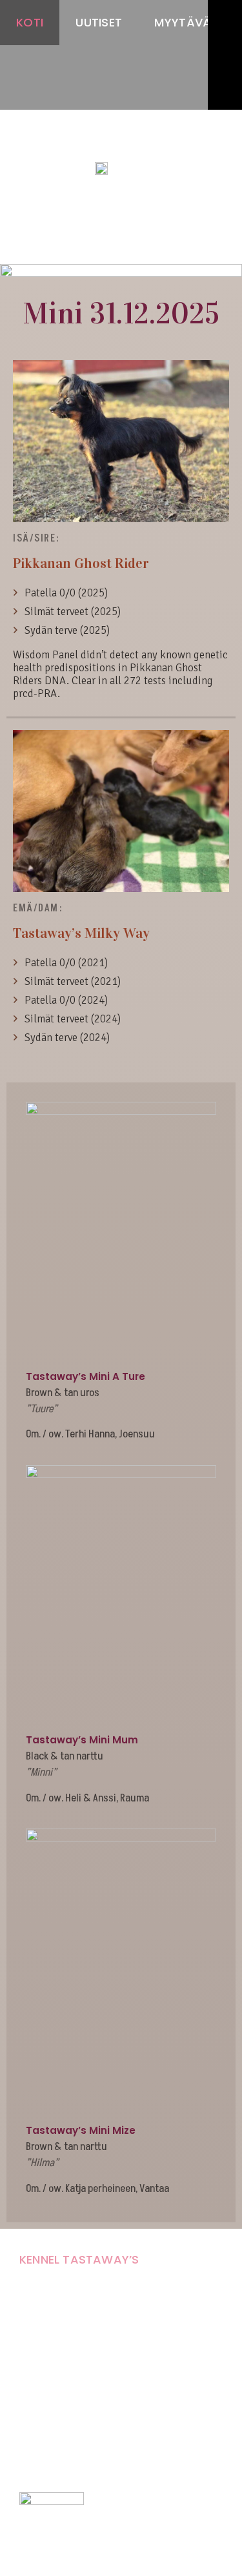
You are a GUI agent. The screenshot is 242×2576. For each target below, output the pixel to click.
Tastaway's (121, 143)
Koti (30, 22)
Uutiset (99, 22)
